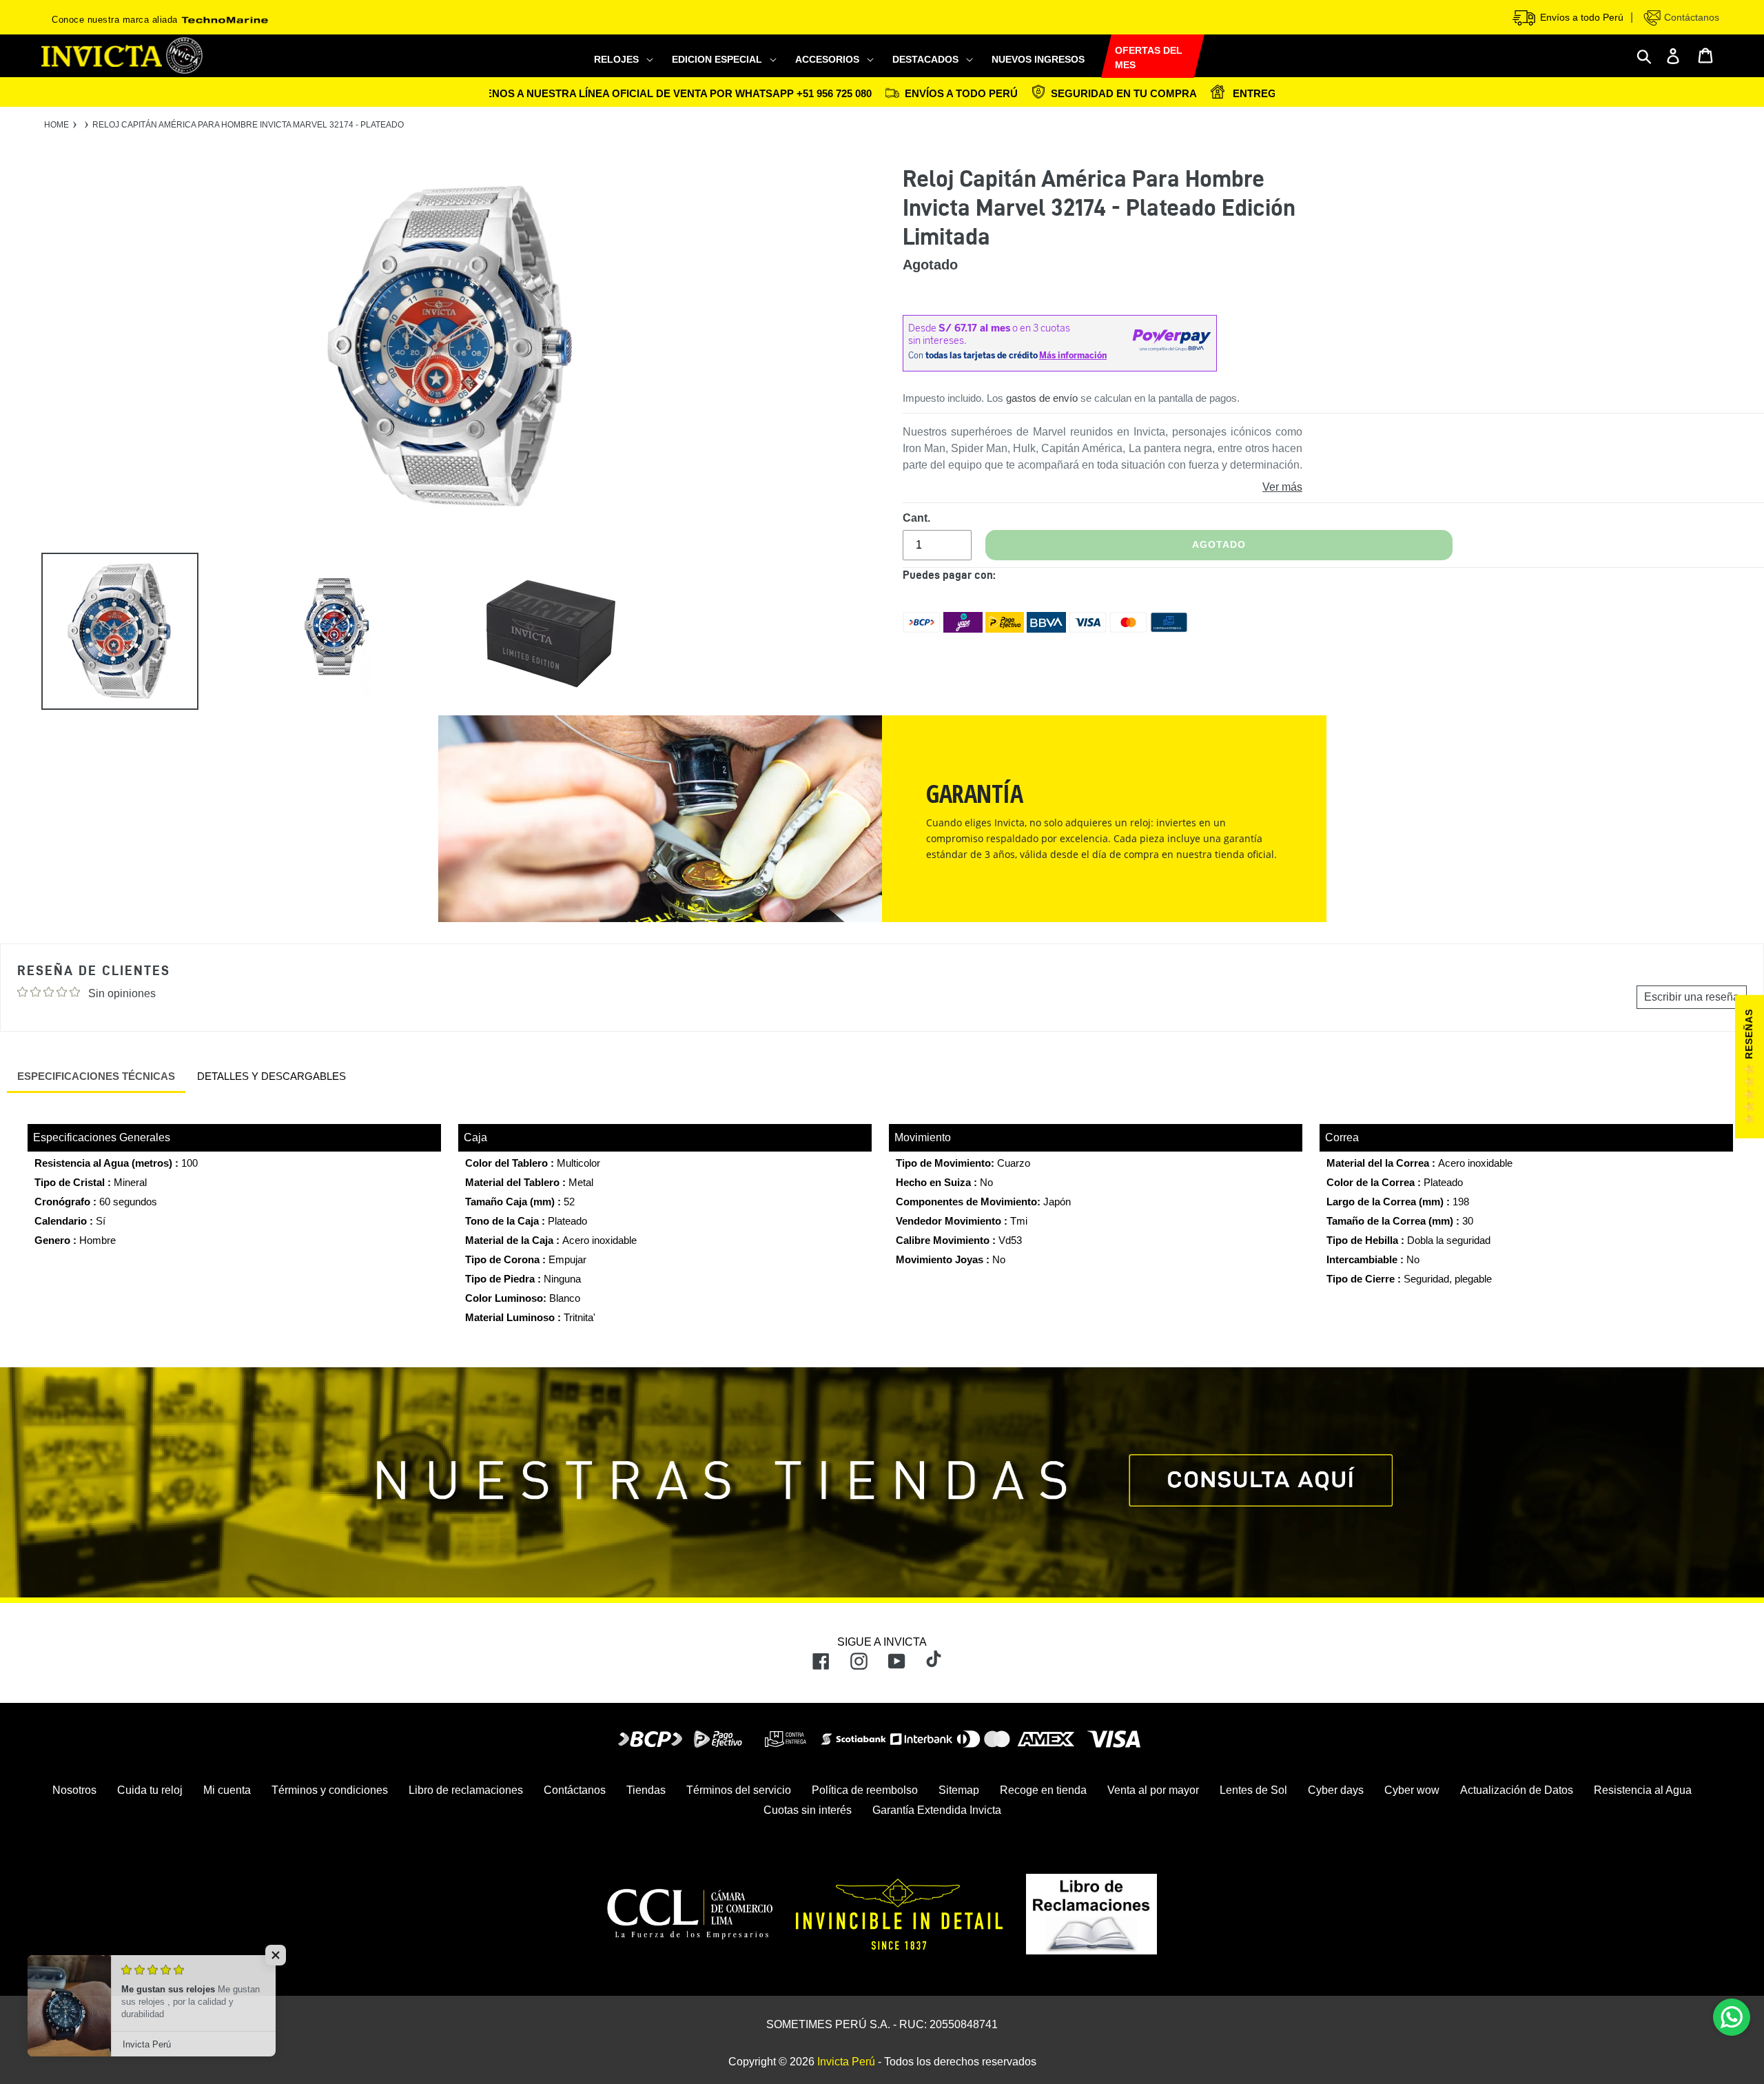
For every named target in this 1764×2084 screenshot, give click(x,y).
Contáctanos (1690, 17)
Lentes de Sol (1253, 1790)
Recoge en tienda (1043, 1790)
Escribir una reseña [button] (1692, 997)
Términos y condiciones (330, 1790)
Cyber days (1336, 1790)
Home (57, 125)
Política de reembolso (865, 1790)
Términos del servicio (739, 1790)
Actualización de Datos (1517, 1790)
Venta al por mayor (1153, 1790)
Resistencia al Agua (1643, 1790)
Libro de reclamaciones (466, 1790)
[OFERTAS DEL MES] (1101, 57)
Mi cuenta (227, 1790)
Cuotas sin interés (808, 1810)
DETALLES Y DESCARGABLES (271, 1076)
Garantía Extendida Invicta (937, 1810)
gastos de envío (1042, 398)
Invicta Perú (846, 2062)
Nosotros (74, 1790)
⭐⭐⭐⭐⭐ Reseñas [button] (1749, 1067)
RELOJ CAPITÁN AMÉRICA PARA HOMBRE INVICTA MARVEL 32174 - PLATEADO (248, 125)
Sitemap (959, 1790)
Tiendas (646, 1790)
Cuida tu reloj (150, 1790)
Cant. (916, 518)
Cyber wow (1412, 1790)
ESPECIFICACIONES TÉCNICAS (96, 1076)
